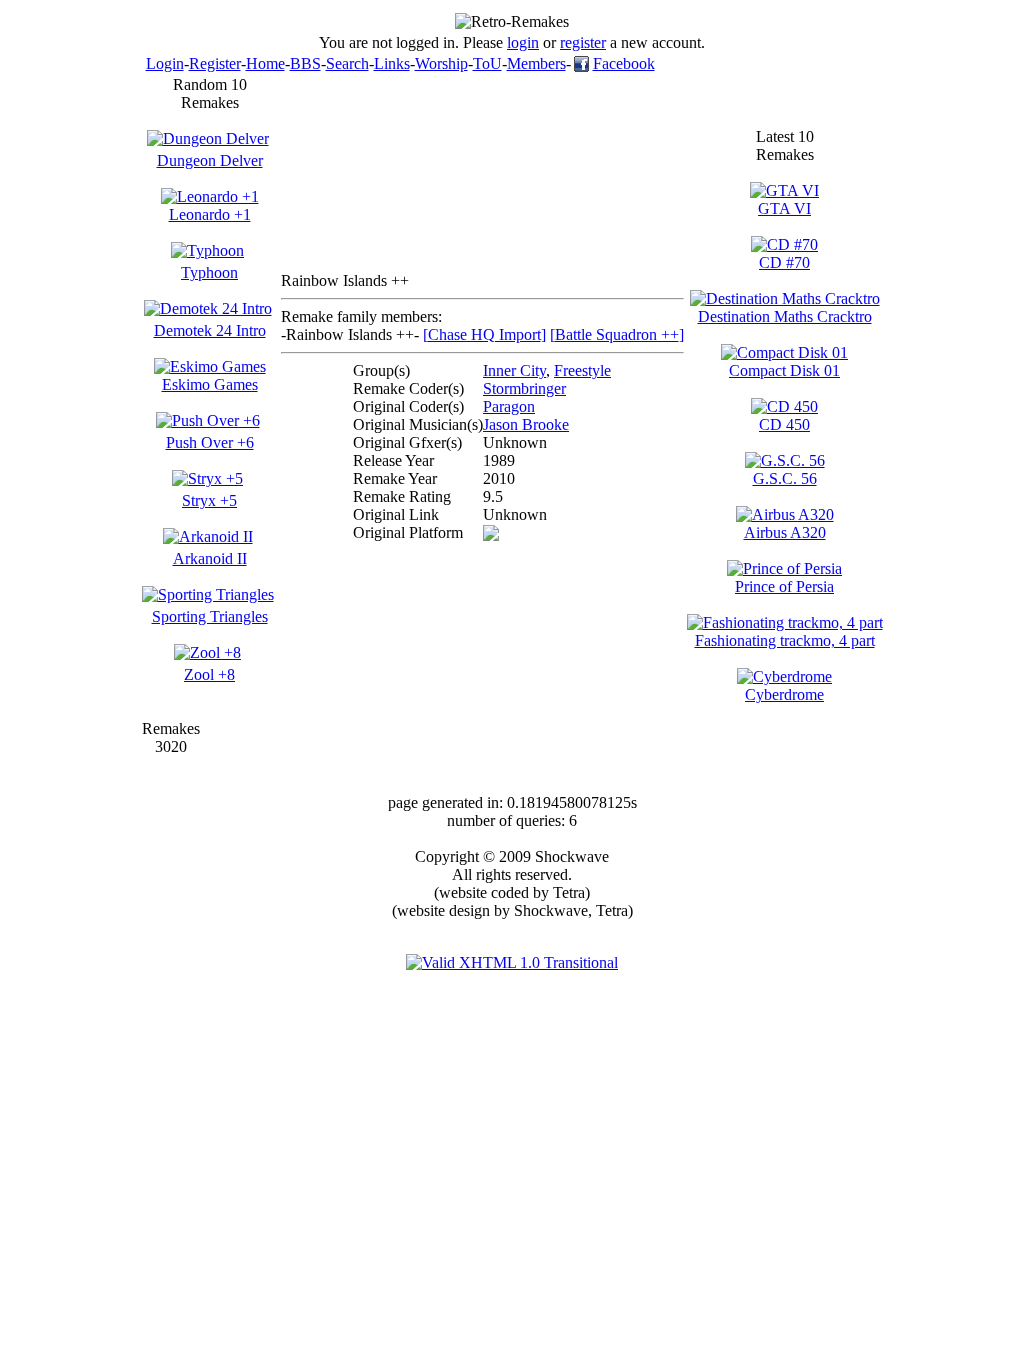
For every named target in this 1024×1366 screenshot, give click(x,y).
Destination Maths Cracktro (785, 316)
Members (536, 63)
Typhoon (209, 272)
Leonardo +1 (210, 214)
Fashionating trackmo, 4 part (785, 640)
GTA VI (784, 208)
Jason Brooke (526, 424)
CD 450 (784, 424)
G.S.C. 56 (785, 478)
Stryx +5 (209, 500)
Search (347, 63)
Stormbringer (524, 388)
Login (165, 63)
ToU (487, 63)
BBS (305, 63)
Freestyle (582, 370)
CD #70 (784, 262)
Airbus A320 (785, 532)
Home (265, 63)
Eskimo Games (210, 384)
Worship (441, 63)
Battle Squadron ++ (617, 334)
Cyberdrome (784, 694)
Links (392, 63)
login (523, 42)
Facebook (624, 63)
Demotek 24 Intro (210, 330)
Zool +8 (209, 674)
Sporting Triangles (210, 616)
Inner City (514, 370)
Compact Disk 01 (784, 370)
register (583, 42)
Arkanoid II (210, 558)
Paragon (509, 406)
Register (215, 63)
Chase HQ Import (484, 334)
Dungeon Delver (210, 160)
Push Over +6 (210, 442)
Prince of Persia (784, 586)
